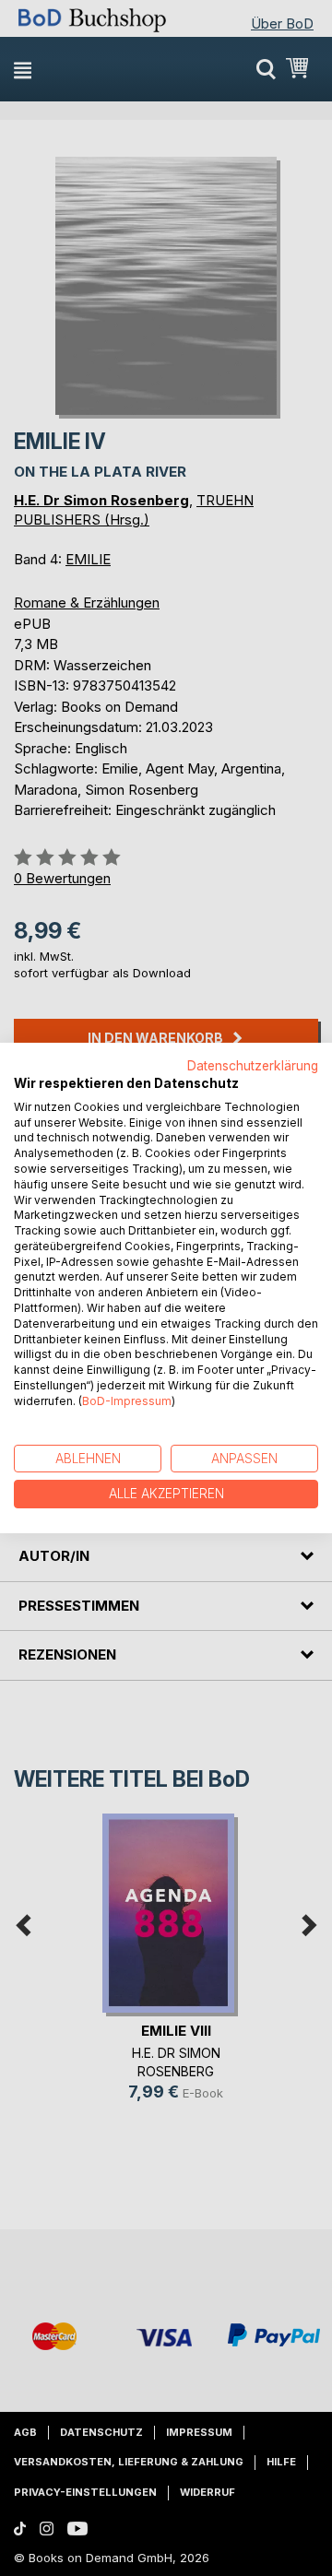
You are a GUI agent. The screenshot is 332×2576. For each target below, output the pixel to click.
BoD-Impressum (127, 1401)
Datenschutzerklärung (253, 1066)
